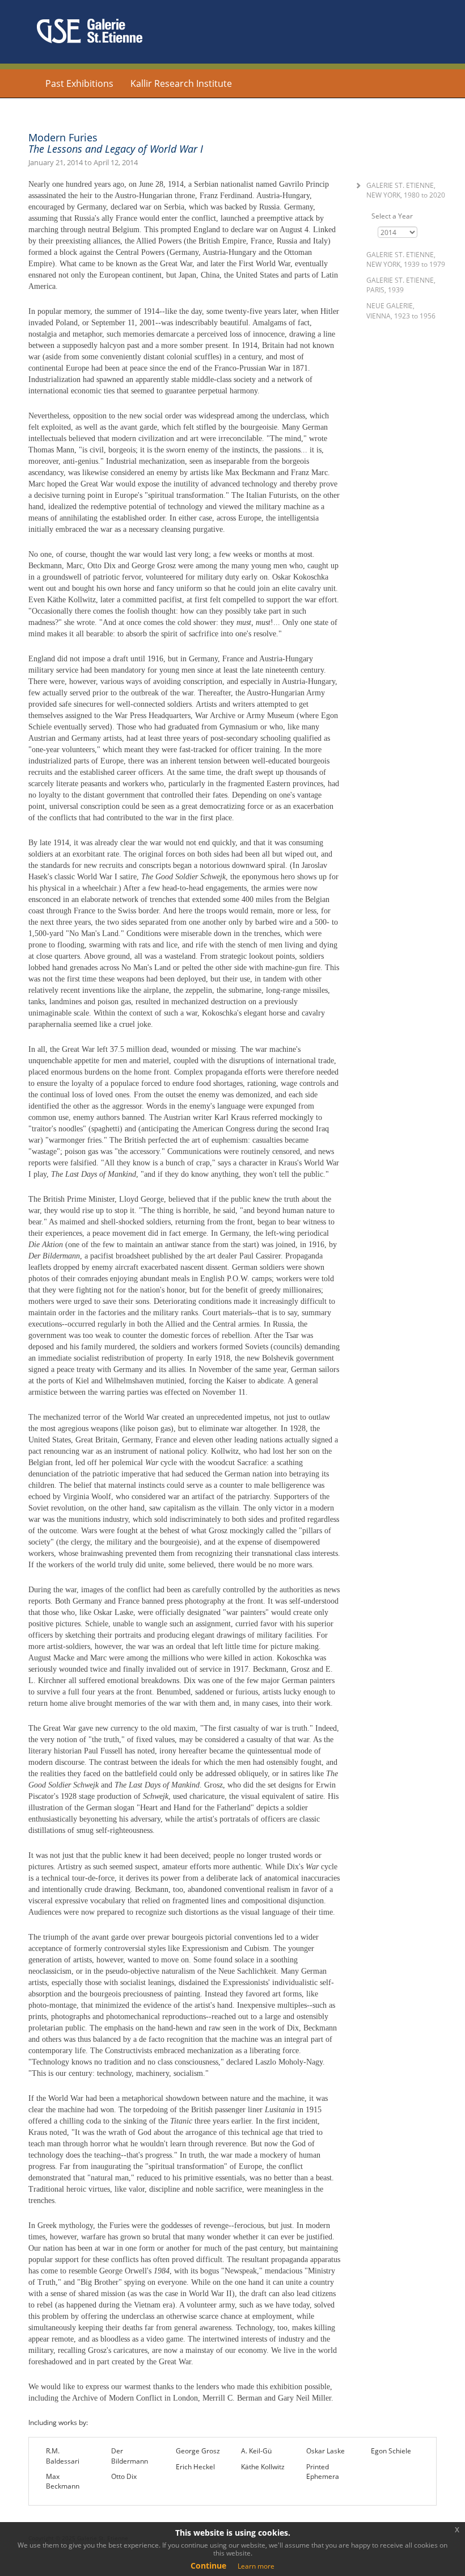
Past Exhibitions (79, 83)
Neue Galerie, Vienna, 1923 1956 (401, 311)
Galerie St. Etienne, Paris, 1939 (401, 285)
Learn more (256, 2566)
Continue (208, 2565)
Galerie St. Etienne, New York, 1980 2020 (406, 190)
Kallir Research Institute (181, 83)
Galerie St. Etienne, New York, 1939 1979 (406, 259)
